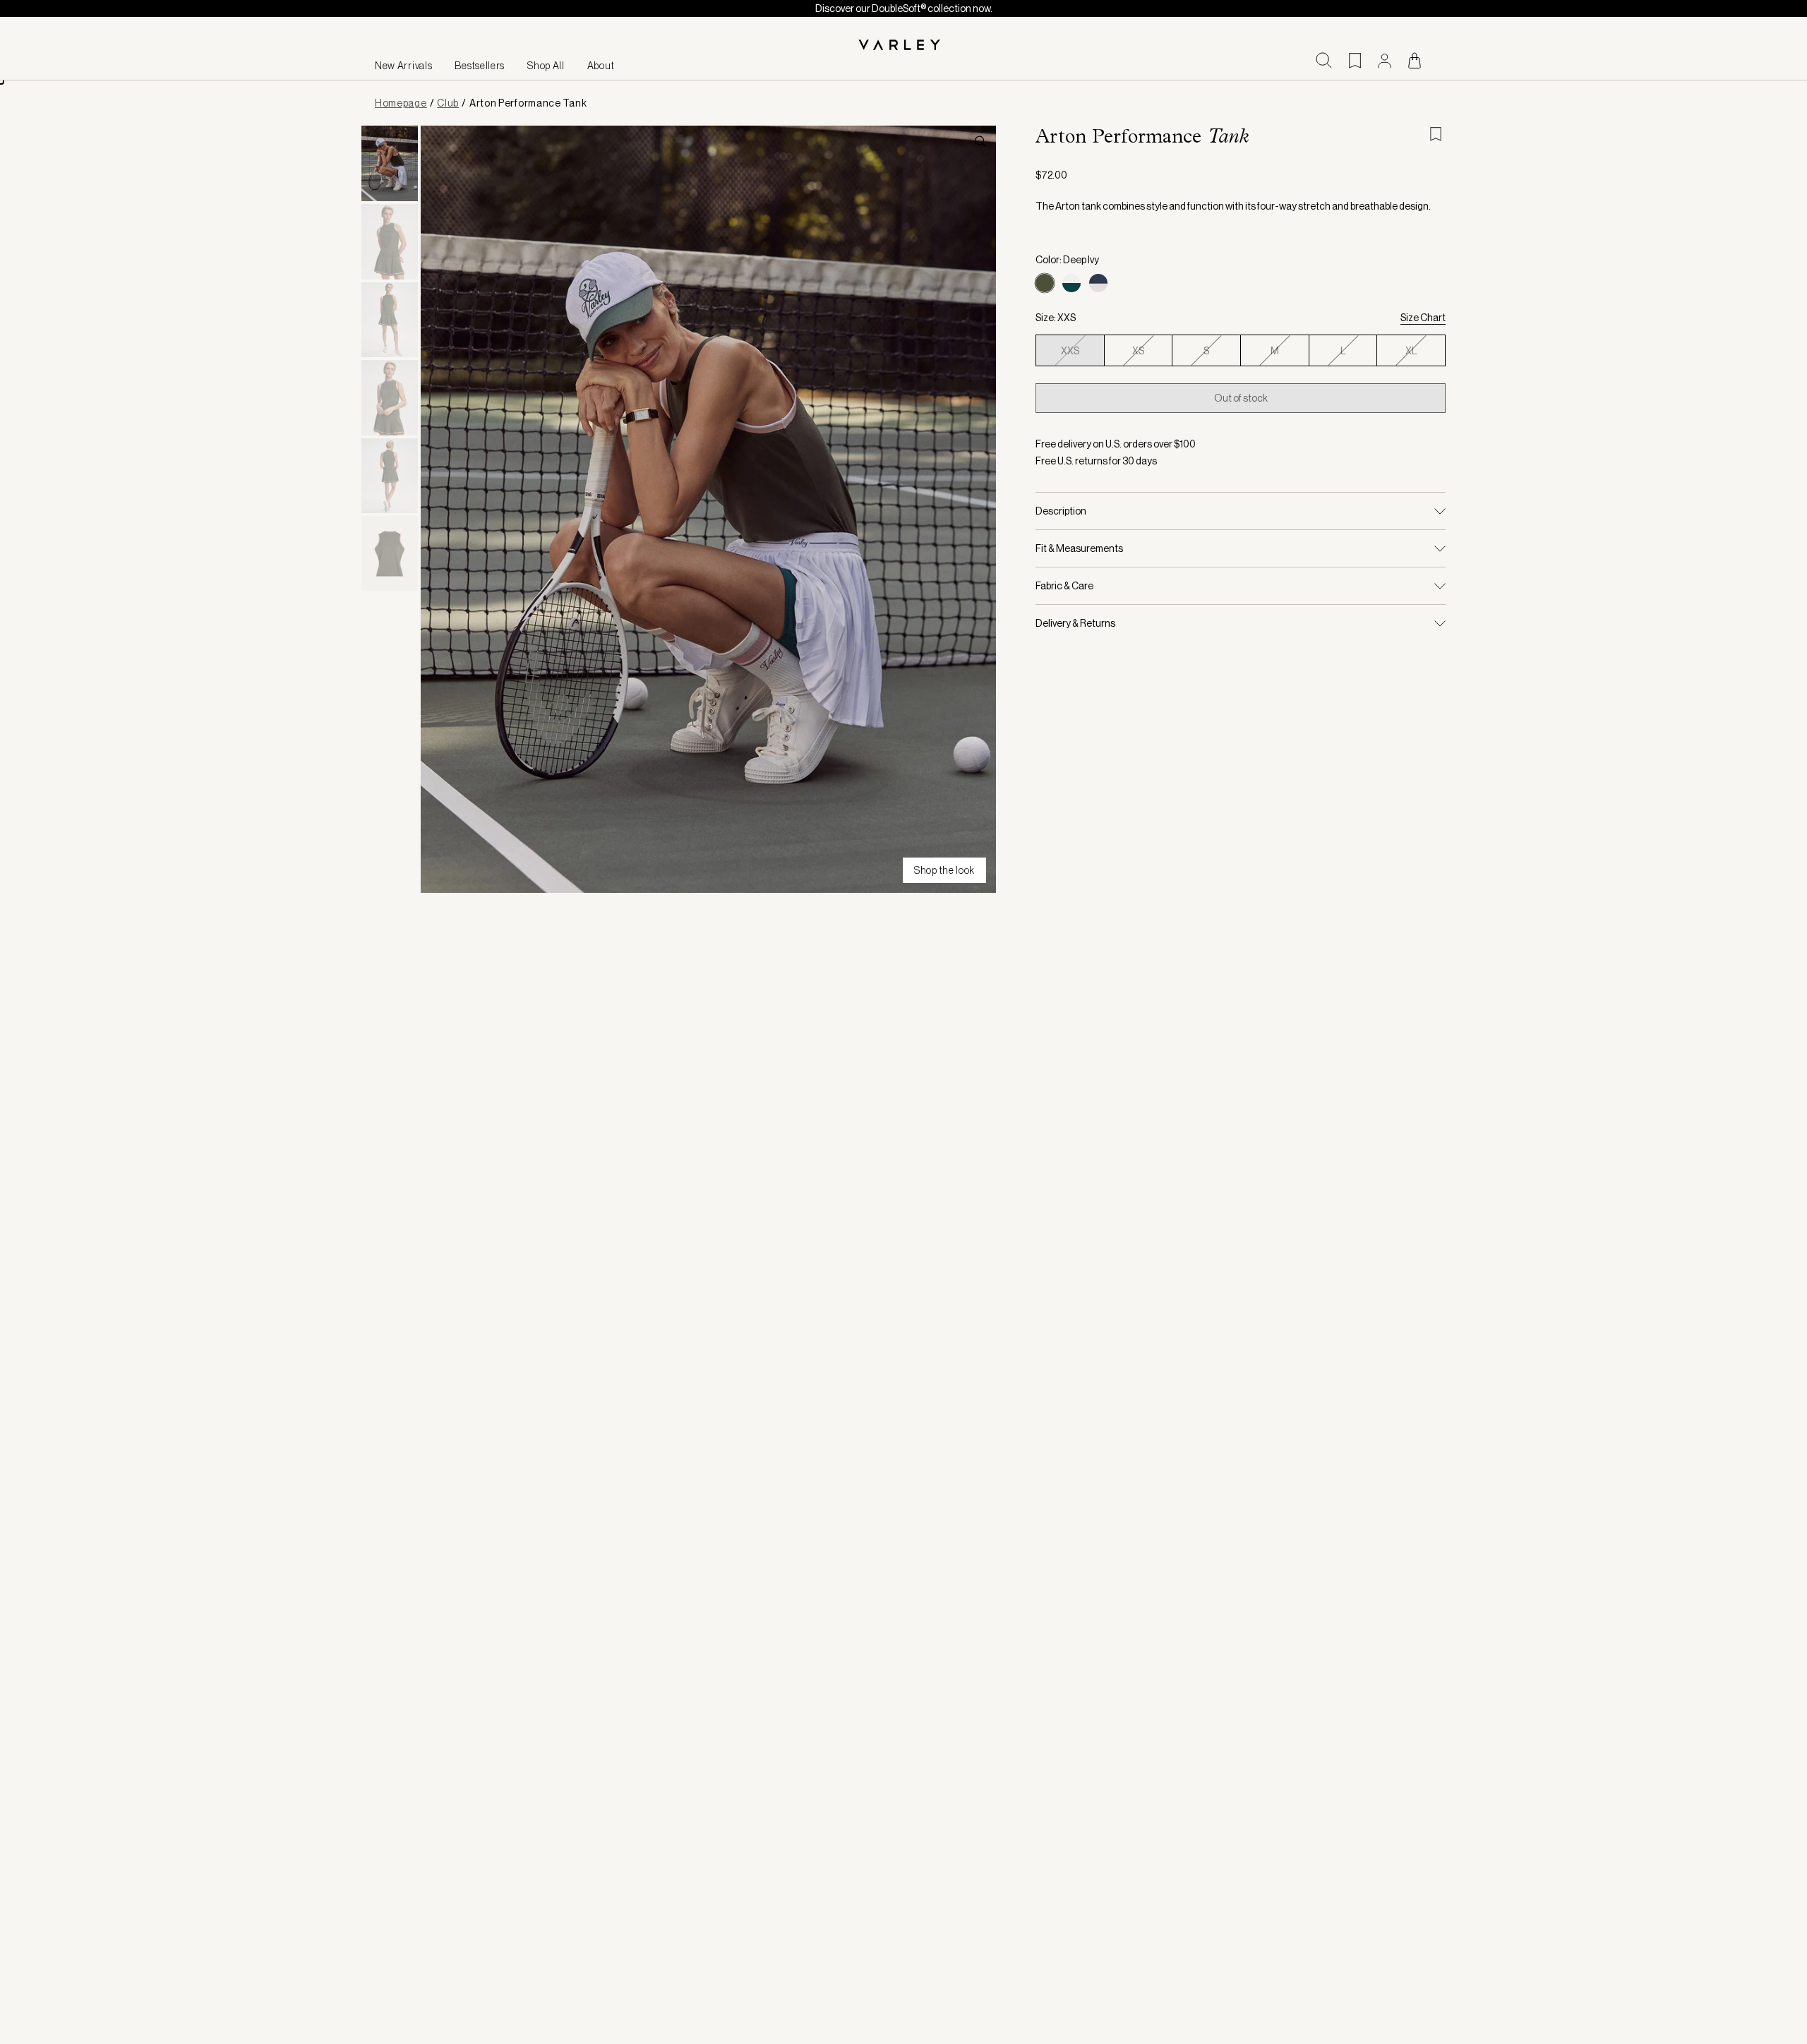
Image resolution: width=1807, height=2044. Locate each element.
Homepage (401, 103)
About (601, 66)
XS (1138, 351)
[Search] (1324, 60)
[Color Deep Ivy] (1045, 283)
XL (1411, 351)
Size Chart (1423, 318)
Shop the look (944, 870)
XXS (1070, 351)
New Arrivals (403, 66)
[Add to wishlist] (1437, 134)
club (448, 103)
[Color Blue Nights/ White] (1098, 283)
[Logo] (903, 46)
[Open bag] (1415, 60)
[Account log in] (1385, 61)
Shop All (546, 66)
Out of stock (1241, 398)
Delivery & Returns (1075, 623)
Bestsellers (480, 66)
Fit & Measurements (1079, 548)
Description (1061, 511)
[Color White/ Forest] (1071, 283)
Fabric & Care (1064, 586)
